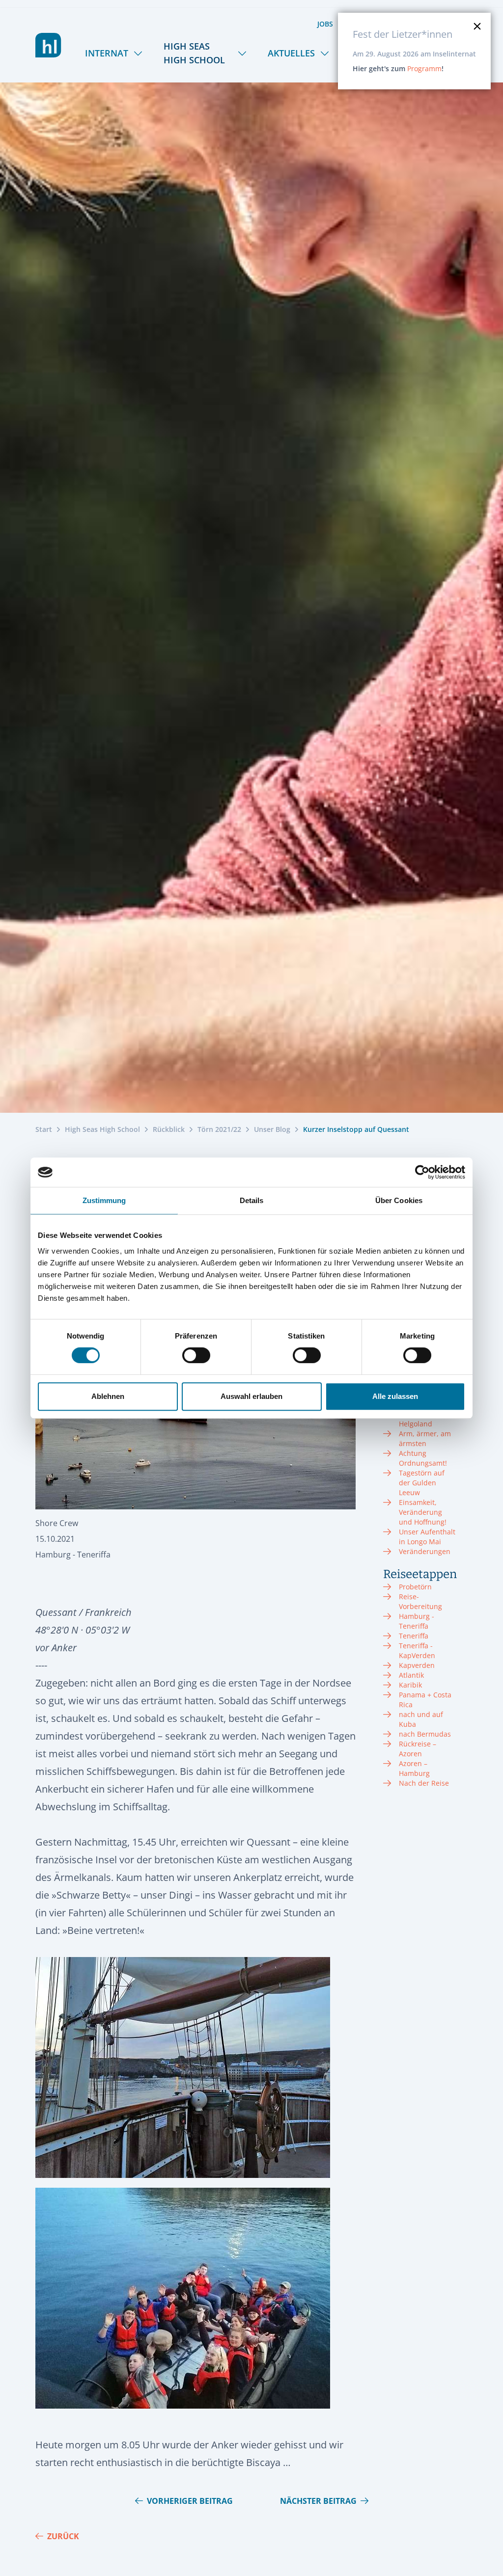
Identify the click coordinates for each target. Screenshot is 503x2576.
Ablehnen (108, 1396)
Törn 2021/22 (219, 1129)
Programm (424, 68)
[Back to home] (48, 45)
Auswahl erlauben (251, 1396)
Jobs (325, 24)
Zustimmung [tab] (104, 1200)
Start (44, 1129)
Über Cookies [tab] (399, 1200)
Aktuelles (291, 53)
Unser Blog (272, 1129)
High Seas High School (194, 53)
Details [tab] (252, 1200)
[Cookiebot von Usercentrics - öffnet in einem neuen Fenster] (422, 1172)
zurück (63, 2536)
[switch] (196, 1355)
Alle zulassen (395, 1396)
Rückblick (169, 1129)
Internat (107, 53)
